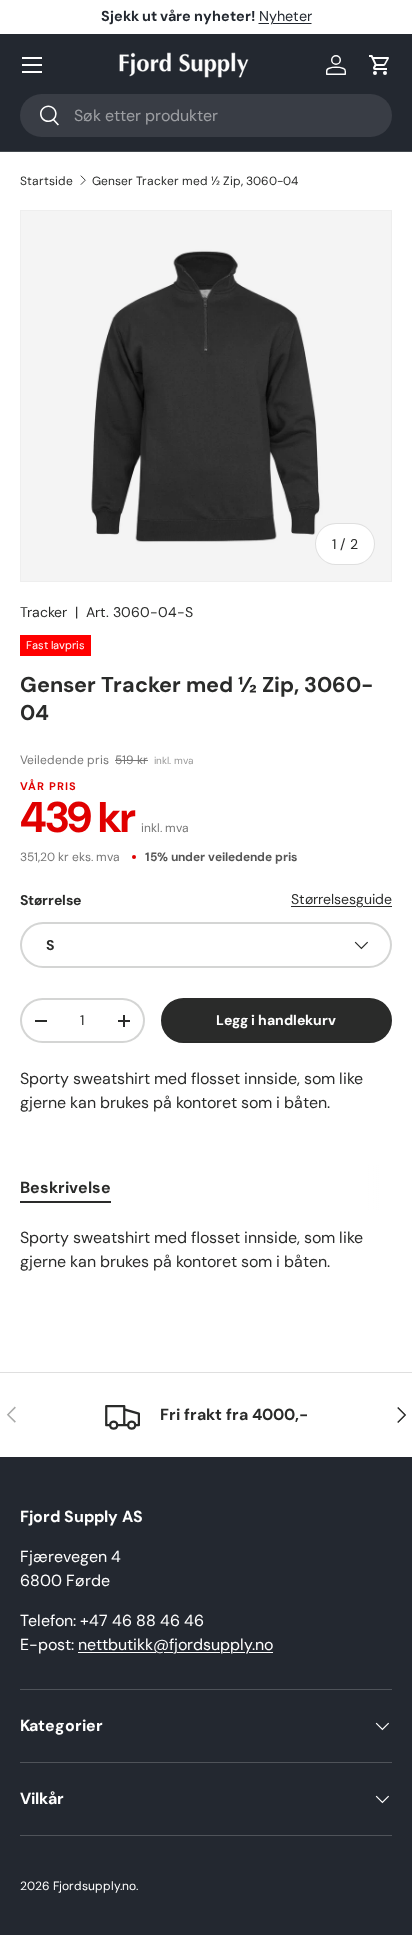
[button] (380, 65)
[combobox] (206, 115)
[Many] (32, 65)
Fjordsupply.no (94, 1886)
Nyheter (285, 16)
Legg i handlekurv (276, 1020)
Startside (46, 181)
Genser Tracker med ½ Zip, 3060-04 (195, 181)
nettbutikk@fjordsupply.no (175, 1644)
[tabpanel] (206, 1258)
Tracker (43, 612)
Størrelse (50, 900)
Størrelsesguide (341, 899)
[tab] (65, 1187)
